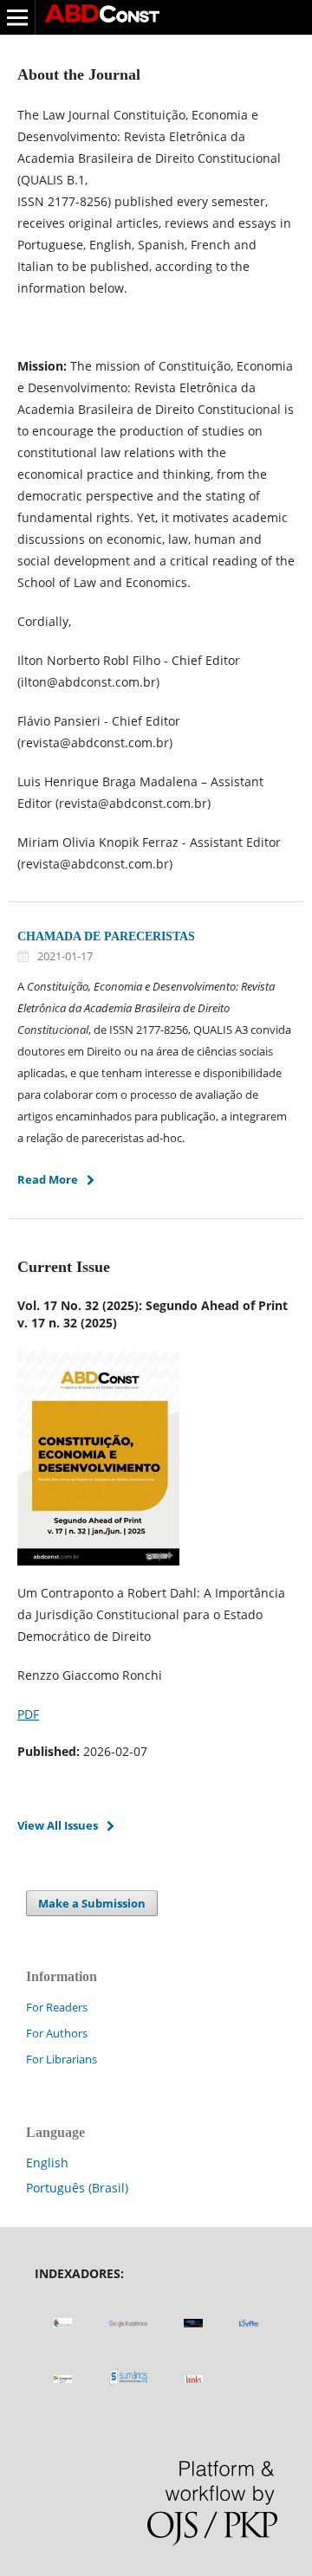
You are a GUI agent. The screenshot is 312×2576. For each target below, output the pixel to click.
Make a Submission (92, 1903)
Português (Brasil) (77, 2188)
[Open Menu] (17, 17)
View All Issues (58, 1825)
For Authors (57, 2033)
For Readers (57, 2007)
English (47, 2163)
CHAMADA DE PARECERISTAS (106, 936)
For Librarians (62, 2059)
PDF (28, 1714)
